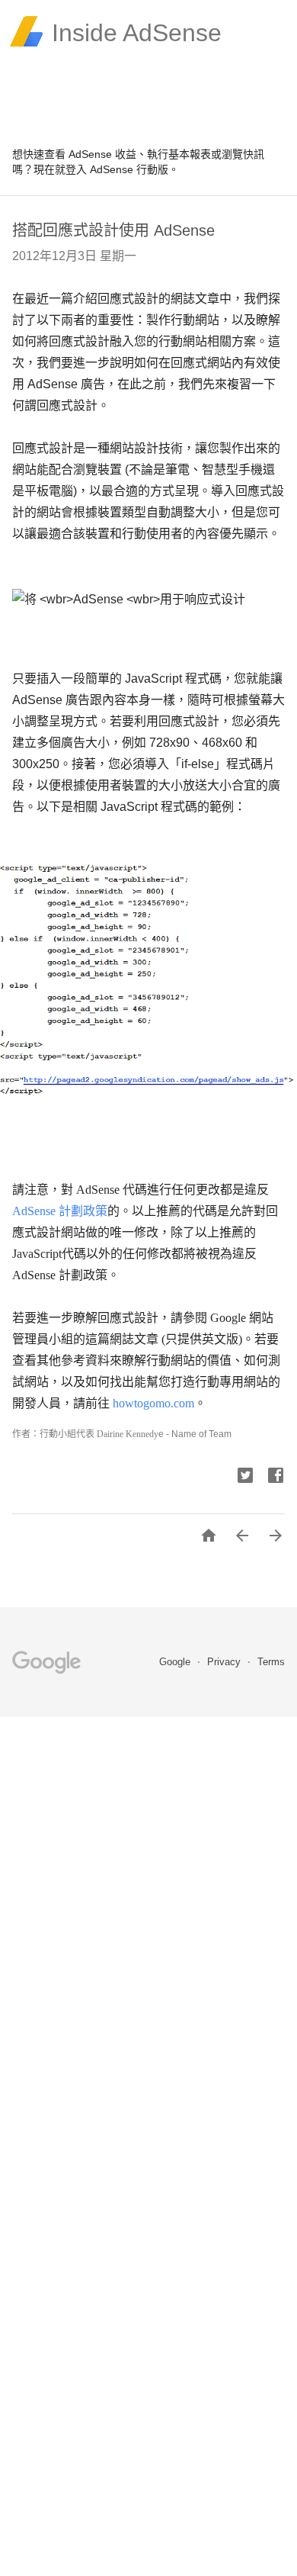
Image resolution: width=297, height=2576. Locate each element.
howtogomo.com (153, 1403)
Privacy (225, 1662)
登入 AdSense (99, 169)
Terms (271, 1662)
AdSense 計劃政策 (60, 1211)
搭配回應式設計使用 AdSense (113, 230)
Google (176, 1662)
